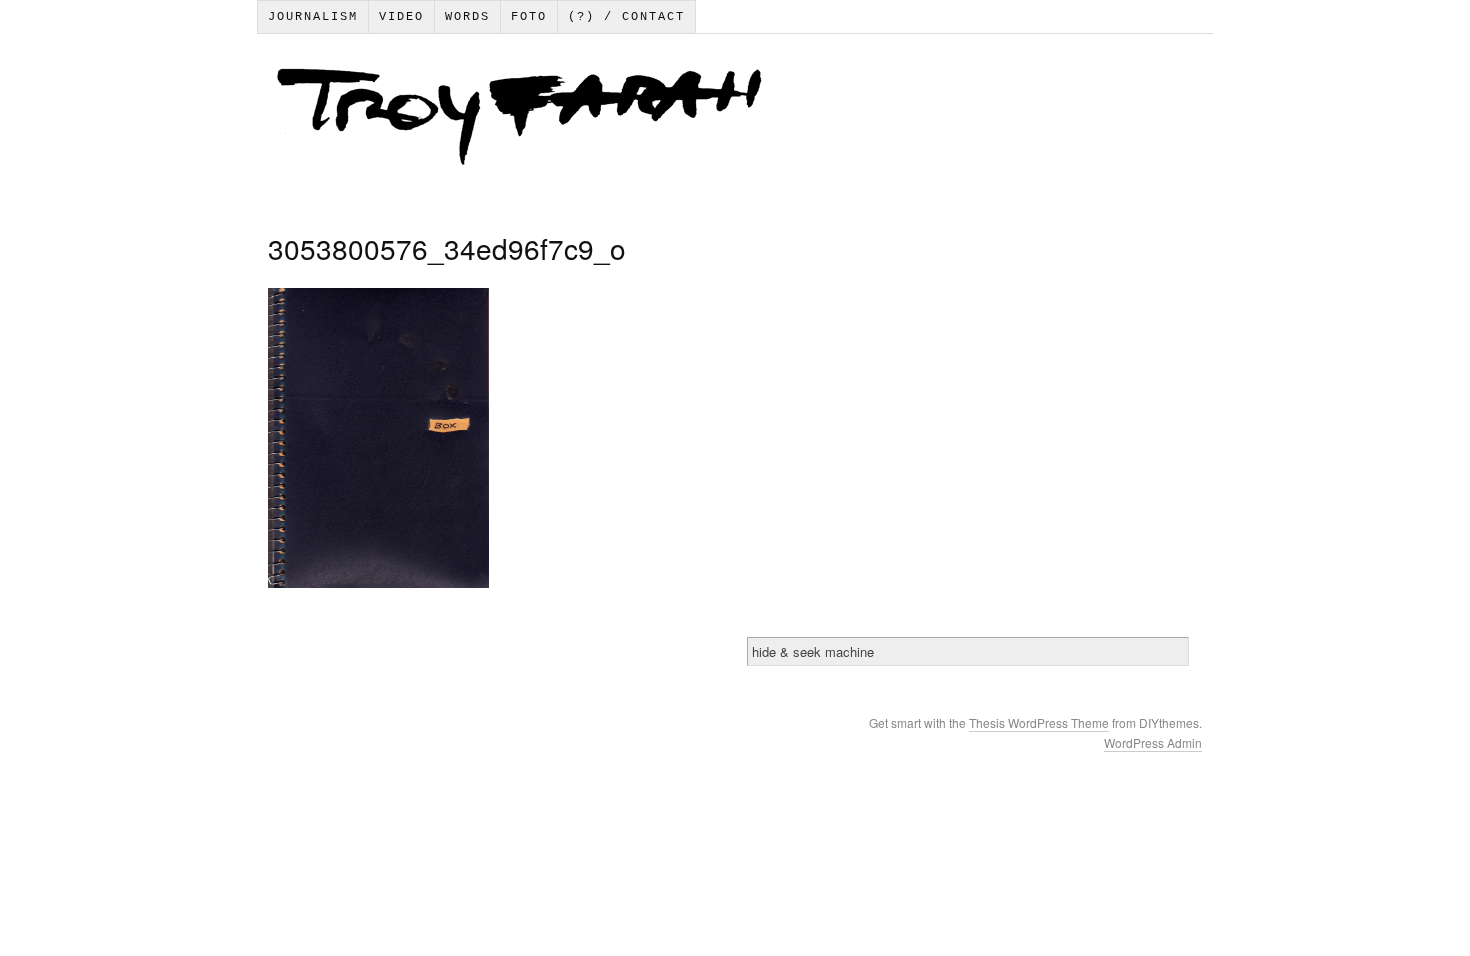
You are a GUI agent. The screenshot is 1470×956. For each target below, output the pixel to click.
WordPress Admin (1153, 742)
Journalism (313, 17)
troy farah (734, 121)
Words (467, 17)
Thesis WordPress (1020, 722)
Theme (1090, 722)
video (401, 17)
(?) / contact (626, 17)
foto (529, 17)
